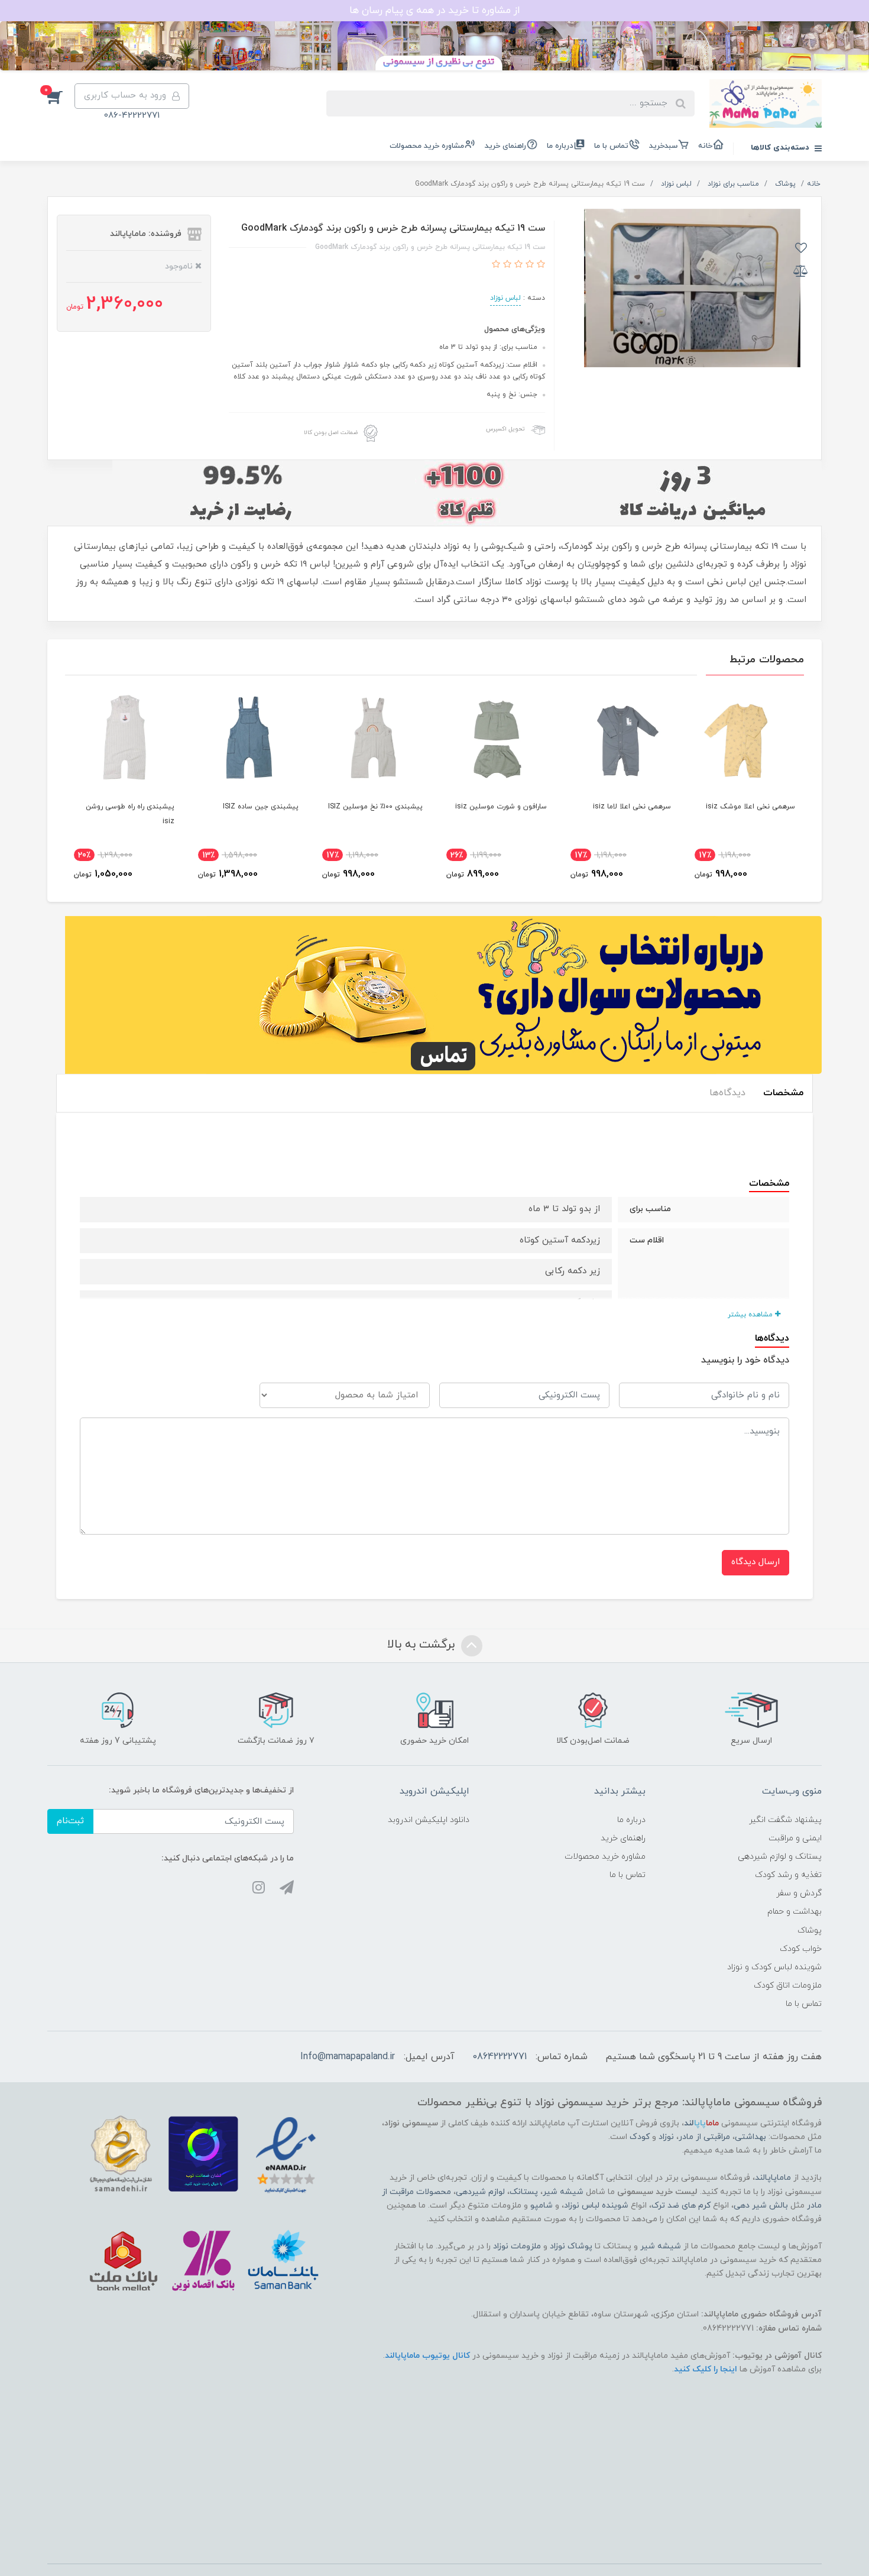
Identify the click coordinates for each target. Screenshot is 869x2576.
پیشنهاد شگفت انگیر (785, 1820)
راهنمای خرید (505, 146)
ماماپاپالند (773, 2178)
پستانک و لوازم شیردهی (780, 1857)
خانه (705, 146)
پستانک (524, 2192)
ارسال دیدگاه (755, 1562)
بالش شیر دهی (761, 2206)
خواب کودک (801, 1949)
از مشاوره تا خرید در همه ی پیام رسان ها (435, 11)
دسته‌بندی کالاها (781, 148)
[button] (61, 96)
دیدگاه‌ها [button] (727, 1093)
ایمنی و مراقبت (795, 1838)
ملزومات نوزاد (517, 2246)
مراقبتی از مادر (704, 2137)
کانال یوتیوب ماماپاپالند (427, 2356)
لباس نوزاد (505, 298)
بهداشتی (750, 2137)
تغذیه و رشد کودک (788, 1875)
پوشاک (810, 1931)
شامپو (541, 2206)
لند (701, 2123)
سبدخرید (663, 146)
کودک (640, 2137)
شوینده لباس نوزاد (596, 2206)
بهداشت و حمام (795, 1912)
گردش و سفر (799, 1893)
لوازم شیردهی (480, 2192)
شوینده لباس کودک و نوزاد (774, 1967)
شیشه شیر (563, 2192)
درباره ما (560, 146)
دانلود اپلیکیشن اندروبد (429, 1820)
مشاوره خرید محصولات (427, 146)
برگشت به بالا (423, 1645)
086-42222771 (132, 116)
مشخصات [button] (783, 1093)
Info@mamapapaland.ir (348, 2057)
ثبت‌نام (70, 1821)
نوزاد (666, 2137)
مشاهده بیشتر (751, 1315)
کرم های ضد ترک (681, 2206)
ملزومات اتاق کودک (788, 1986)
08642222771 (500, 2057)
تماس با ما (611, 146)
